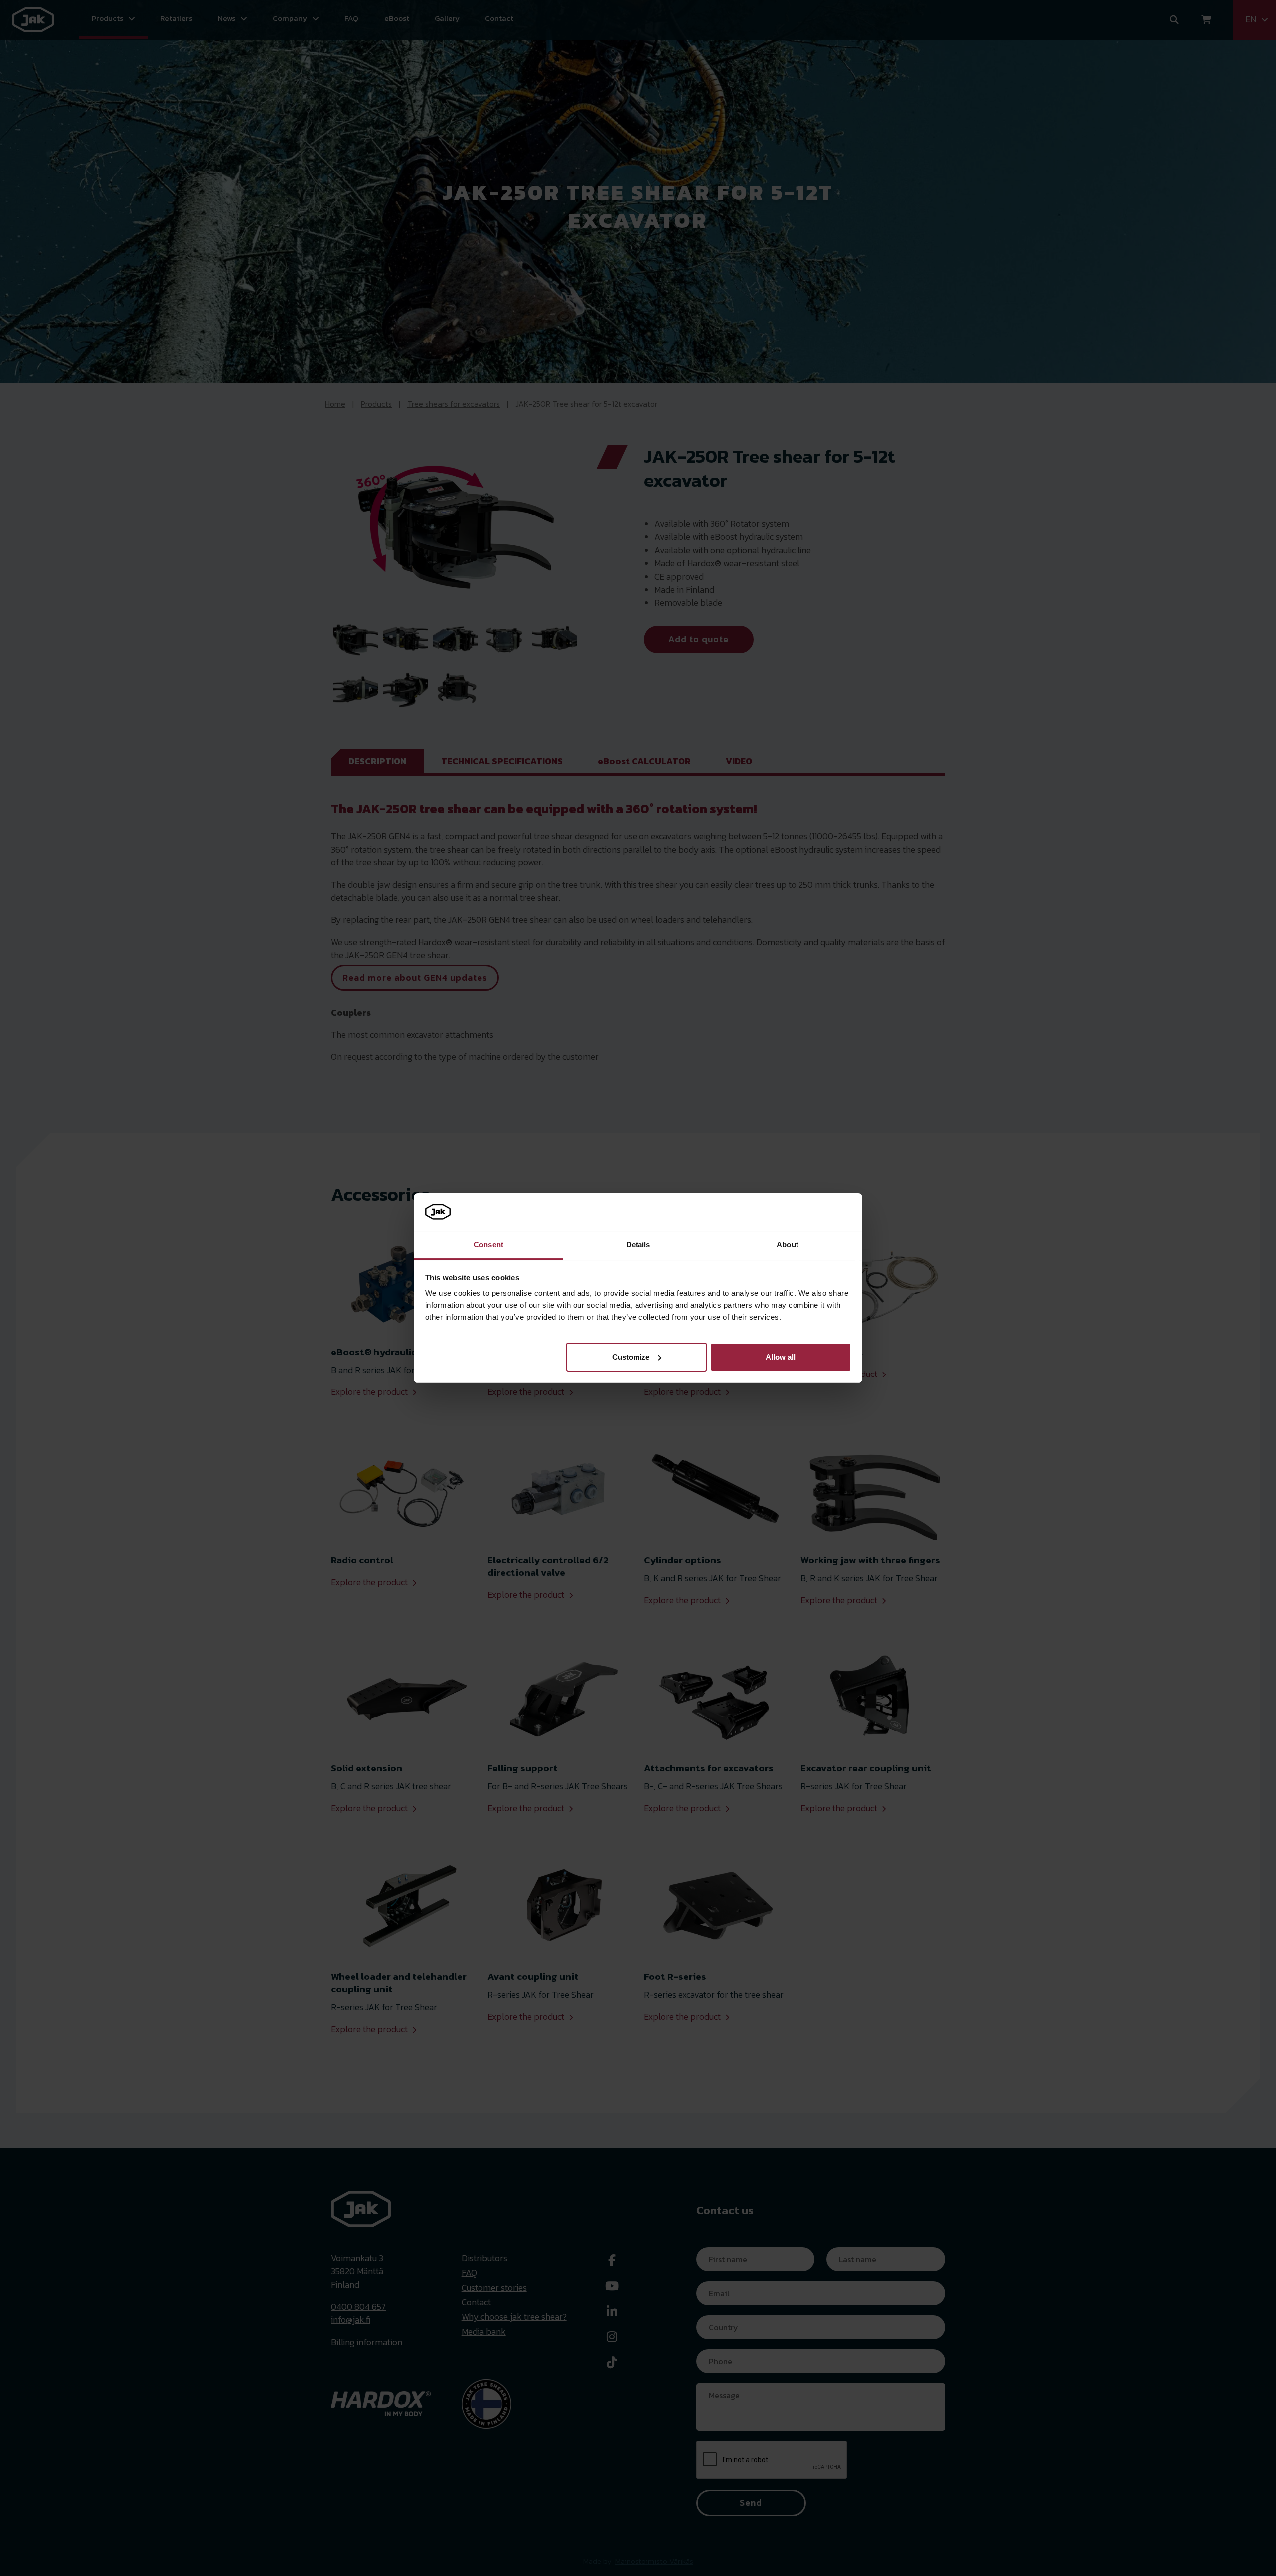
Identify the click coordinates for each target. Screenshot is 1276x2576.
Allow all (781, 1357)
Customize (631, 1357)
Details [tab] (638, 1245)
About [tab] (788, 1245)
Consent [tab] (488, 1245)
